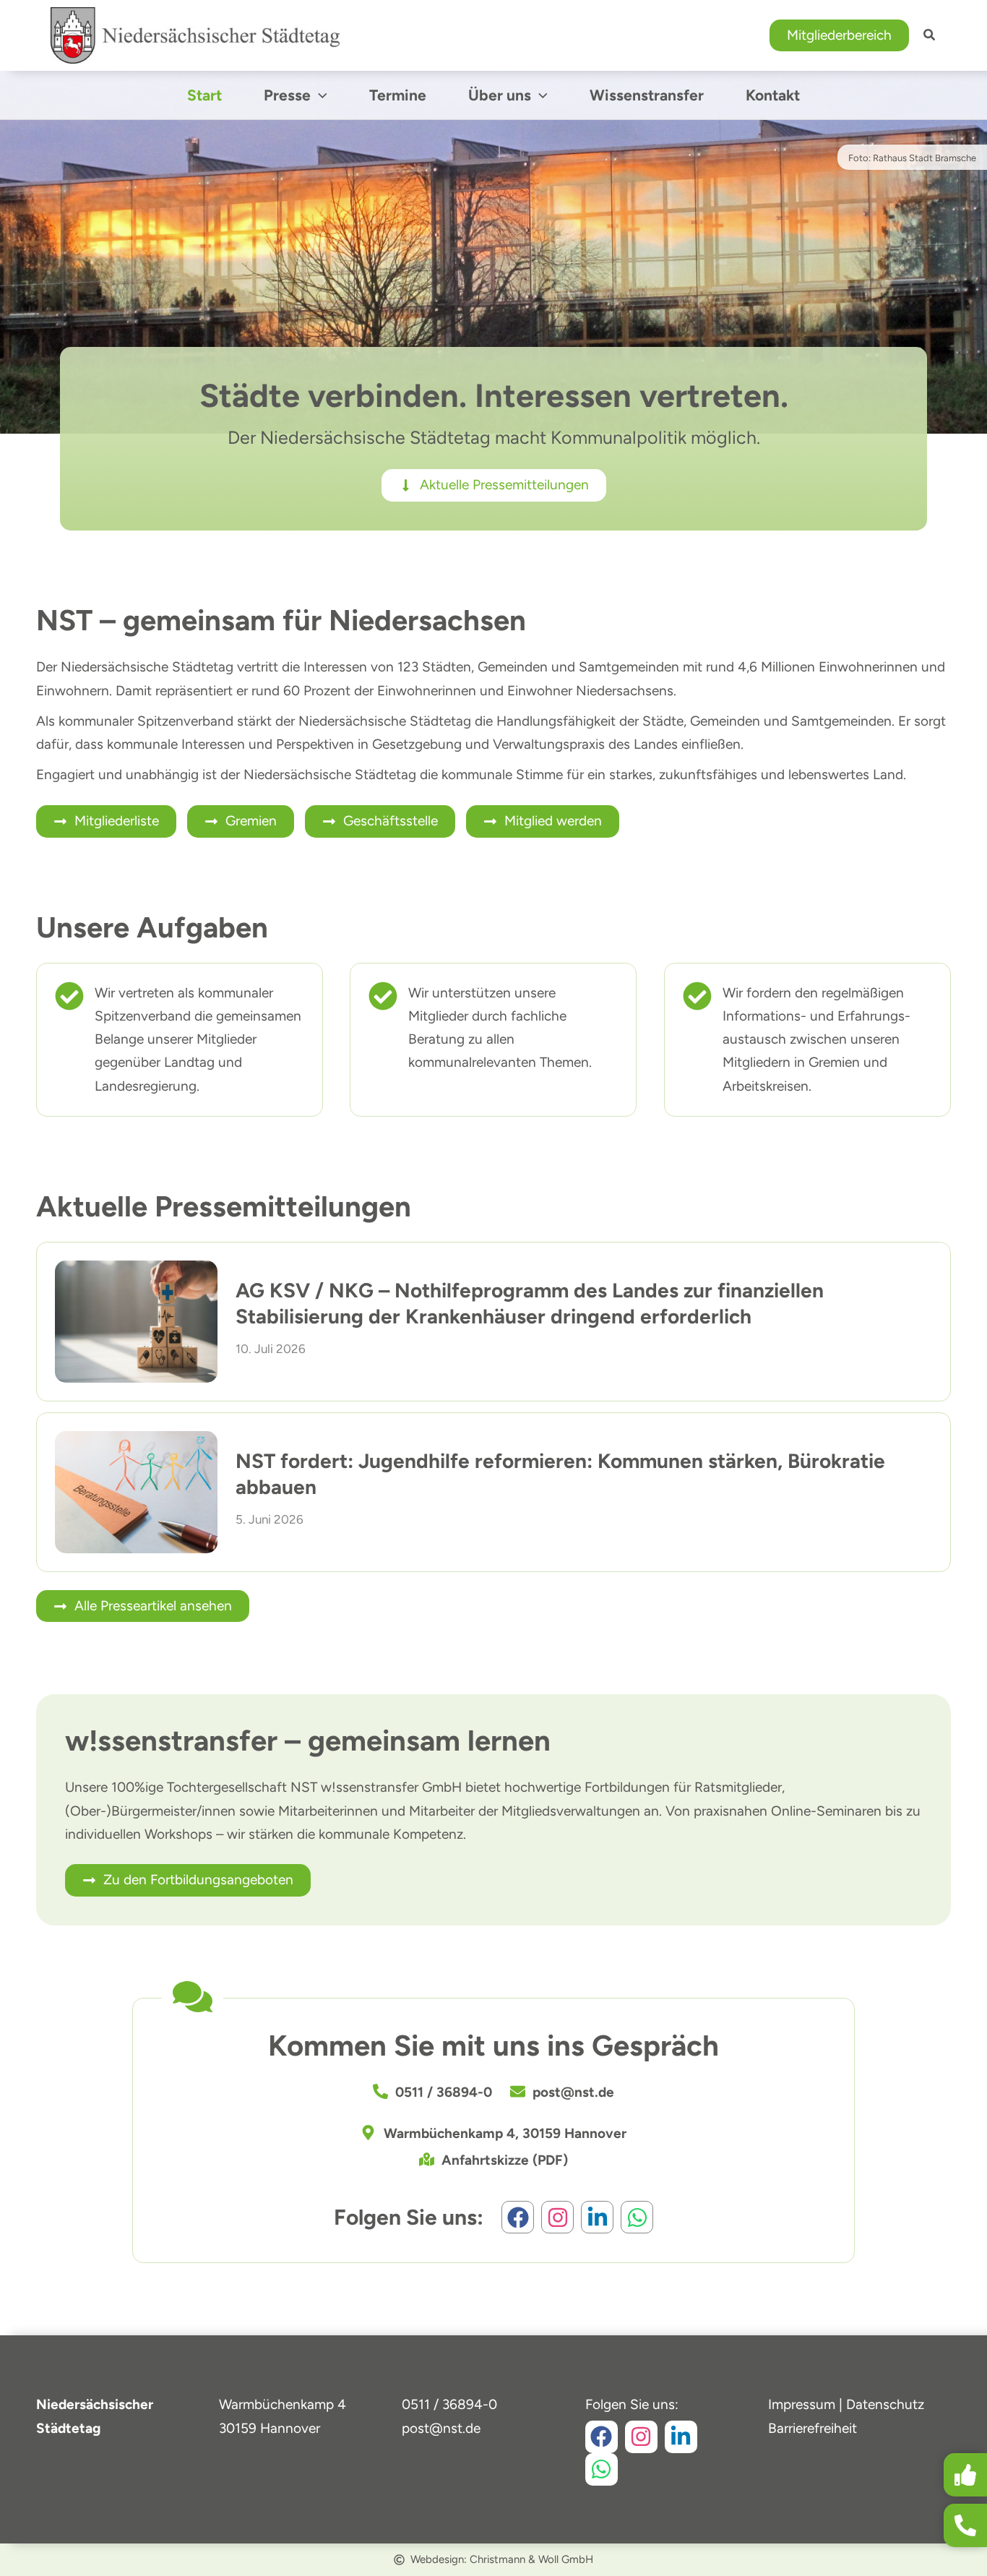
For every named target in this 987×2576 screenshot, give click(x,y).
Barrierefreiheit (813, 2428)
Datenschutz (885, 2404)
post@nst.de (441, 2428)
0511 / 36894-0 (449, 2404)
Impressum (802, 2404)
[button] (839, 36)
